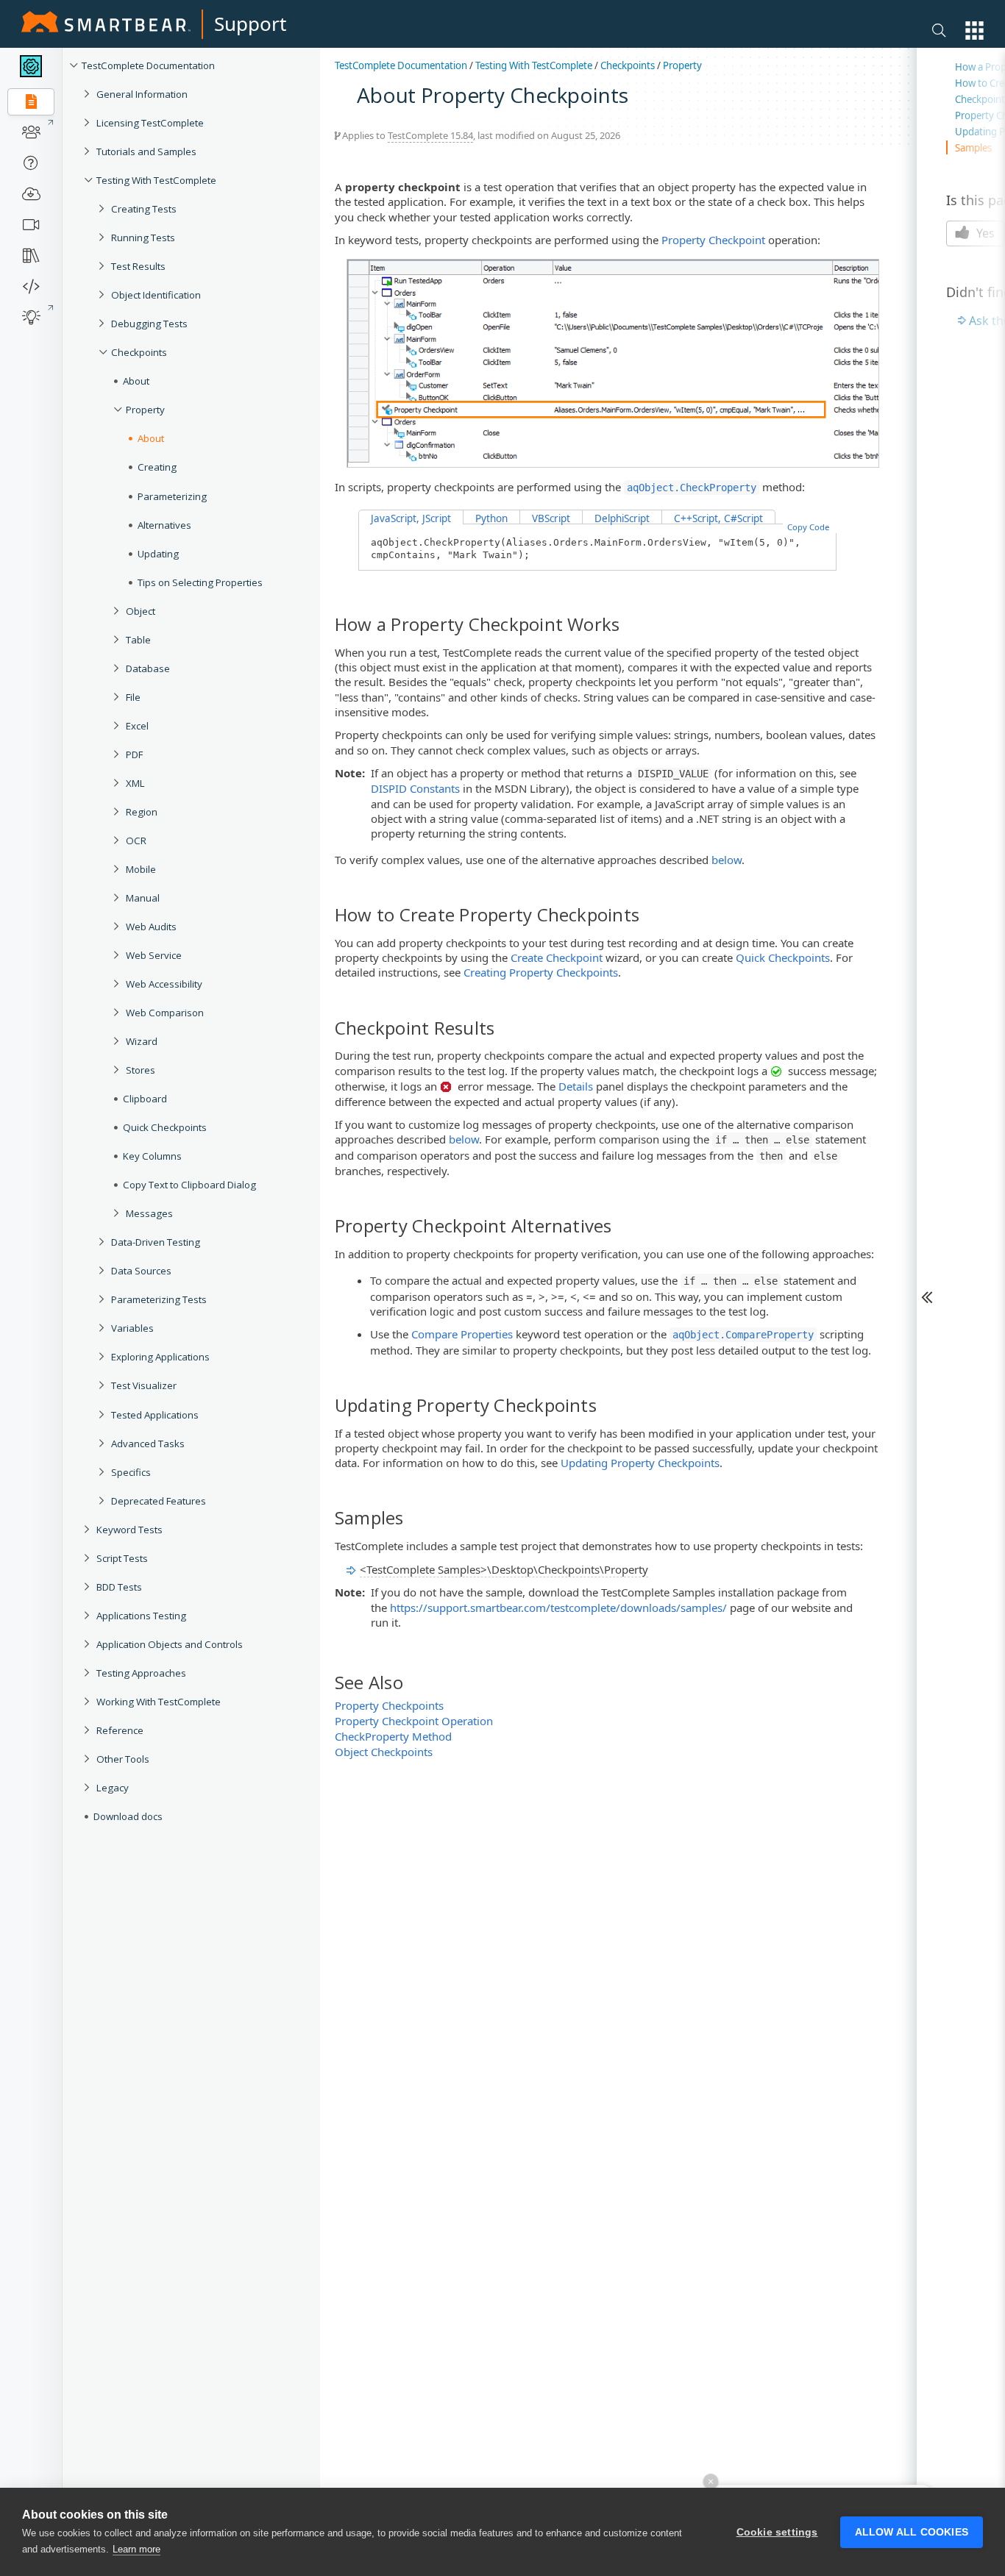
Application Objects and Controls (170, 1644)
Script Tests (122, 1558)
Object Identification (156, 295)
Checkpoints (139, 352)
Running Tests (143, 238)
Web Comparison (165, 1013)
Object (141, 611)
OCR (136, 841)
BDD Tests (119, 1587)
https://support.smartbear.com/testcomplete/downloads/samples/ (558, 1608)
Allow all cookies (912, 2532)
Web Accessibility (164, 984)
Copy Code (808, 527)
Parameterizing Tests (159, 1299)
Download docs (128, 1816)
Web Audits (151, 927)
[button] (974, 31)
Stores (141, 1070)
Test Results (138, 266)
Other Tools (123, 1759)
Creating (157, 467)
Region (142, 812)
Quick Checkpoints (165, 1127)
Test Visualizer (144, 1385)
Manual (143, 898)
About (136, 381)
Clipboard (145, 1099)
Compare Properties (462, 1334)
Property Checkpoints (389, 1705)
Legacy (113, 1788)
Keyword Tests (129, 1530)
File (133, 697)
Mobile (141, 869)
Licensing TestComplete (150, 123)
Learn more (136, 2549)
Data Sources (141, 1271)
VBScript (551, 518)
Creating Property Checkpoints (541, 972)
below (727, 860)
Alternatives (164, 525)
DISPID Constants (415, 788)
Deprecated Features (159, 1501)
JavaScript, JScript (411, 518)
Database (148, 668)
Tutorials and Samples (146, 151)
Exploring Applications (160, 1357)
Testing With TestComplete (156, 180)
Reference (120, 1730)
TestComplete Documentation (148, 65)
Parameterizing (172, 496)
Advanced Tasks (148, 1444)
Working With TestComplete (159, 1702)
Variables (132, 1328)
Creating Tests (144, 209)
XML (135, 783)
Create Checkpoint (557, 957)
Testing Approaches (141, 1673)
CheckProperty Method (393, 1736)
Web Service (154, 955)
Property (145, 410)
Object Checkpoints (384, 1752)
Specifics (131, 1472)
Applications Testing (141, 1616)
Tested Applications (155, 1415)
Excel (137, 726)
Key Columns (152, 1156)
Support (250, 24)
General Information (142, 94)
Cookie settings (777, 2532)
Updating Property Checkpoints (640, 1463)
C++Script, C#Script (718, 518)
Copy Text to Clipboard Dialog (189, 1185)
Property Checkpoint (713, 240)
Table (138, 640)
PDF (134, 754)
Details (576, 1086)
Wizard (142, 1041)
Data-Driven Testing (156, 1242)
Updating (158, 554)
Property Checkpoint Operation (414, 1721)
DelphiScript (622, 518)
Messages (149, 1213)
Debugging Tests (149, 324)
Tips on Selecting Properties (200, 582)
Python (491, 518)
